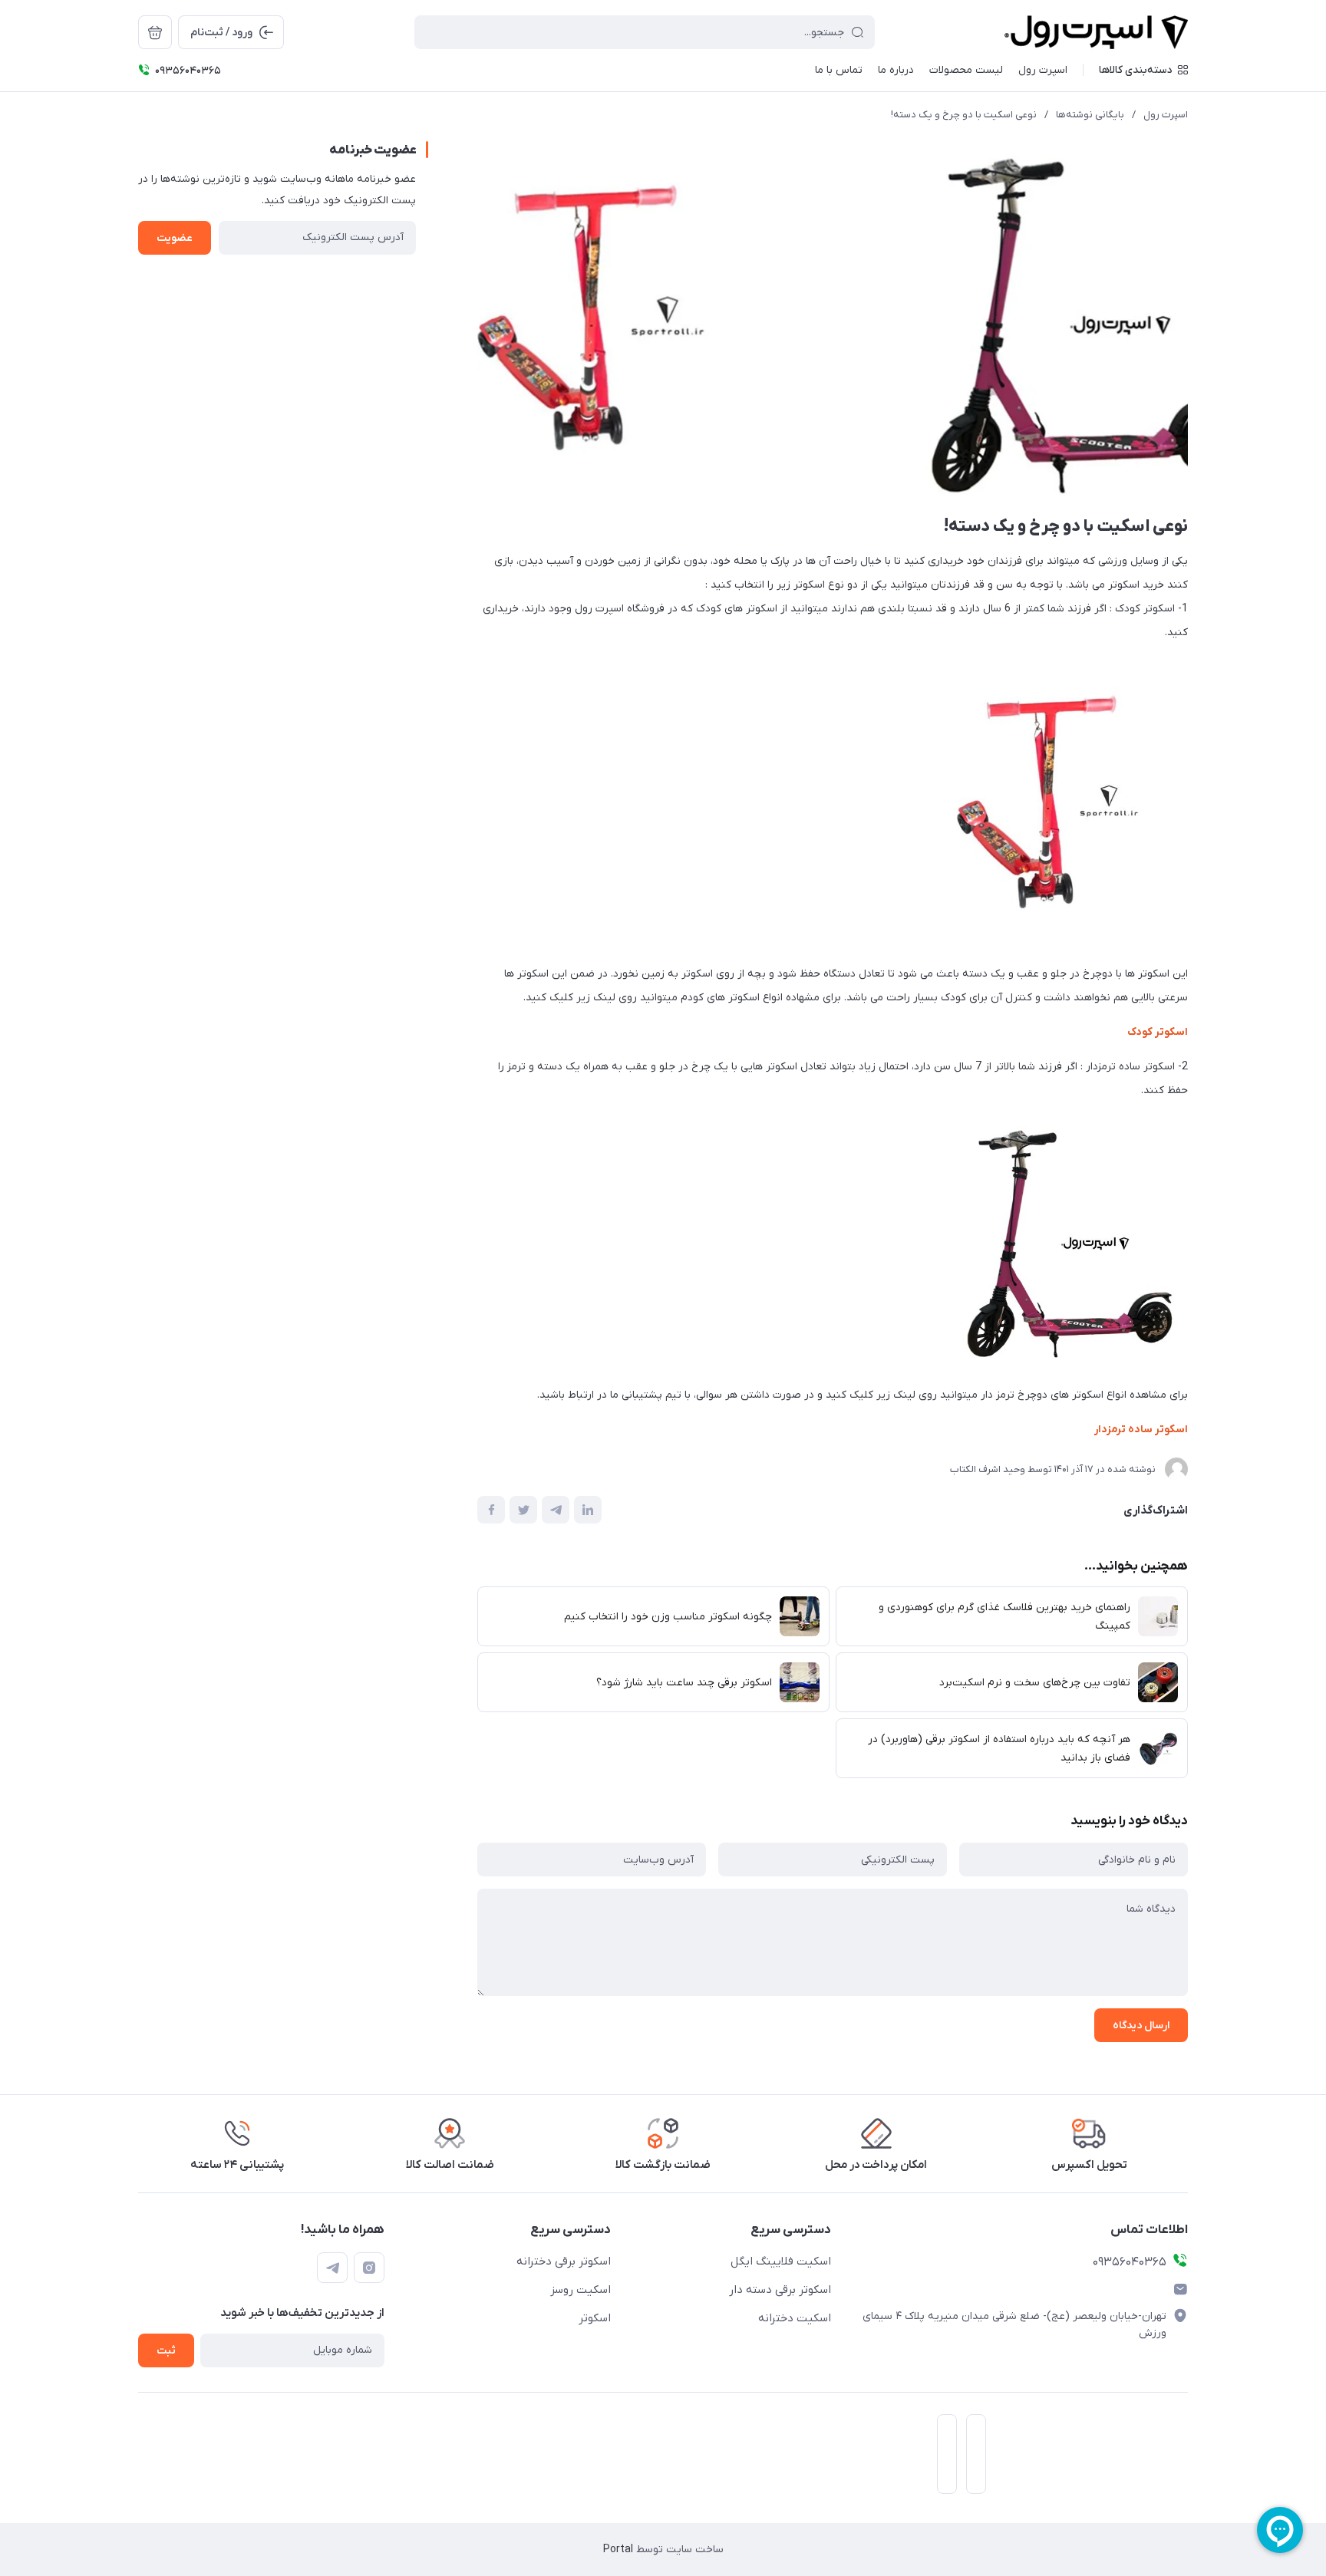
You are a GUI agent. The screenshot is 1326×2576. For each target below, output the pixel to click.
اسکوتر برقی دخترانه (564, 2261)
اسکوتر (595, 2318)
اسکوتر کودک (1158, 1032)
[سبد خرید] (155, 32)
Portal (618, 2550)
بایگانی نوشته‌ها (1090, 115)
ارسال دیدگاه (1141, 2026)
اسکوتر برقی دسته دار (780, 2290)
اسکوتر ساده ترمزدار (1141, 1430)
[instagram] (369, 2268)
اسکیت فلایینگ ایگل (781, 2261)
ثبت (166, 2351)
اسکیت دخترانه (795, 2318)
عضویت (175, 238)
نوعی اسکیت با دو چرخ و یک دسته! (964, 115)
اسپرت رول (1166, 115)
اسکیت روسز (581, 2290)
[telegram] (332, 2268)
